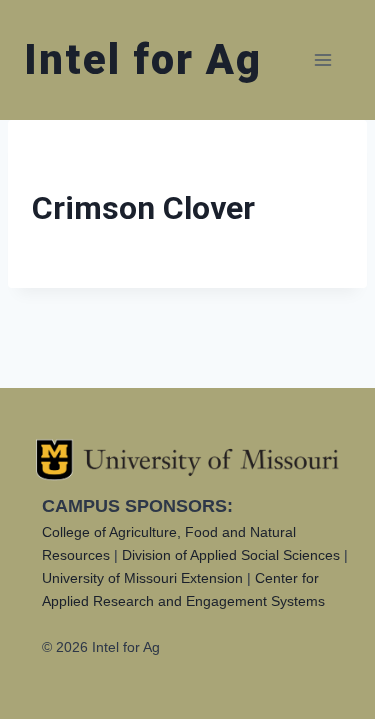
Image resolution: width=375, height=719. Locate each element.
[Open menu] (322, 59)
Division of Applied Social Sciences (231, 555)
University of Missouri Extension (142, 578)
